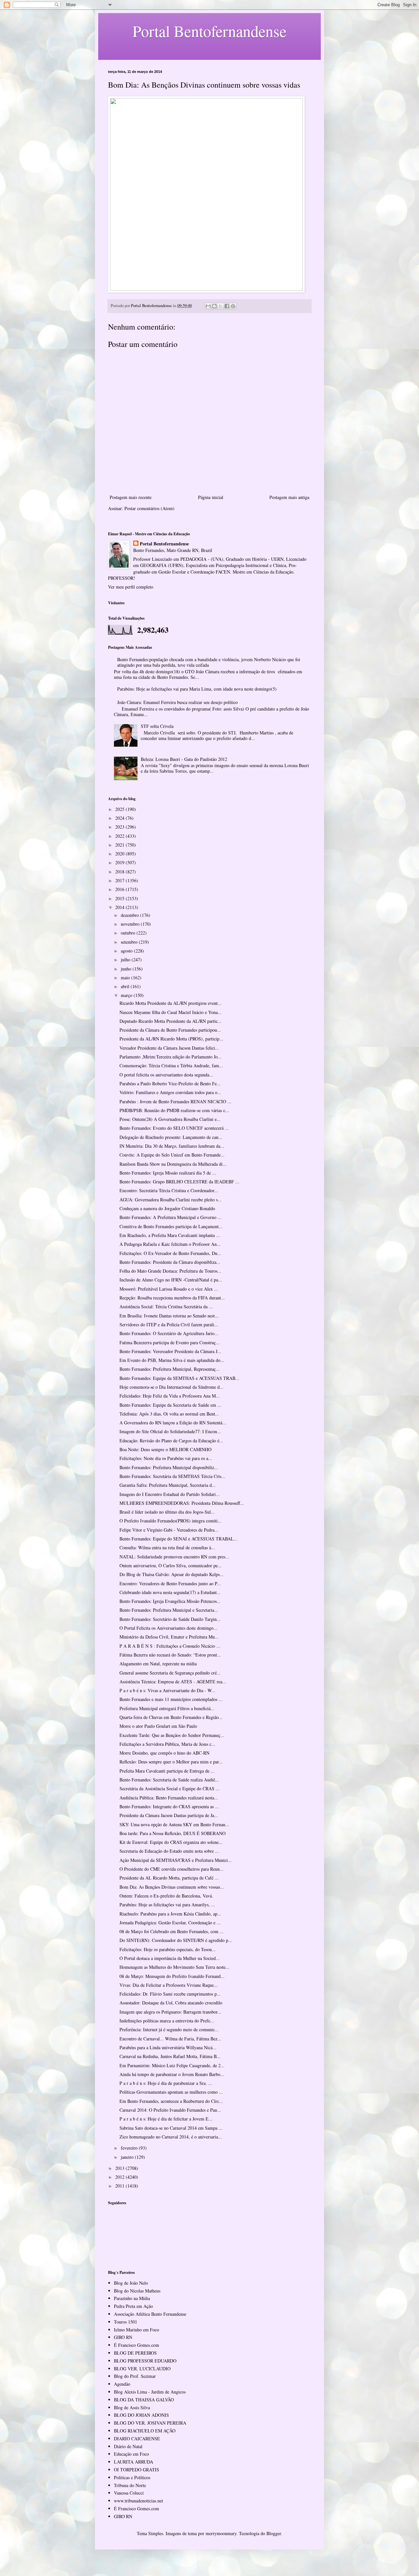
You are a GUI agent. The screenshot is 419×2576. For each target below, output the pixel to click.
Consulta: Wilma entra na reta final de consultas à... (167, 1547)
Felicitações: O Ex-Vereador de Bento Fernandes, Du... (170, 1253)
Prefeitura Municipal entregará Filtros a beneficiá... (167, 1708)
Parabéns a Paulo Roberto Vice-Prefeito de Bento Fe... (170, 1083)
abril (126, 986)
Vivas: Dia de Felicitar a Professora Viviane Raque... (169, 1985)
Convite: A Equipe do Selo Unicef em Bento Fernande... (172, 1155)
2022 (120, 836)
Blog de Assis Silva (132, 2407)
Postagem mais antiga (289, 497)
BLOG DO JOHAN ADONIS (141, 2415)
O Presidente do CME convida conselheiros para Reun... (172, 1869)
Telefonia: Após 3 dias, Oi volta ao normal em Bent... (169, 1414)
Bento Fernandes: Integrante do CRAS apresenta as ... (169, 1806)
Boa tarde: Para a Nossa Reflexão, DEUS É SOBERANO (173, 1833)
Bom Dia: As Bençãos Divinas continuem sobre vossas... (172, 1887)
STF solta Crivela (157, 726)
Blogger (274, 2533)
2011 (120, 2186)
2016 (120, 889)
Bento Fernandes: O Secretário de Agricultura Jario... (169, 1333)
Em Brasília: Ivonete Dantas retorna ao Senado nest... (169, 1316)
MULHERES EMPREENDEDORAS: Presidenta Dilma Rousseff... (182, 1503)
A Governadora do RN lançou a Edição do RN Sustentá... (173, 1423)
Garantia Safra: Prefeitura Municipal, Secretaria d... (168, 1485)
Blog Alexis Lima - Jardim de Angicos (150, 2392)
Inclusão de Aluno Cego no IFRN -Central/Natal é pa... (171, 1280)
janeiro (128, 2157)
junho (127, 969)
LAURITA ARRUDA (134, 2462)
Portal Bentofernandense (164, 544)
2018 (120, 872)
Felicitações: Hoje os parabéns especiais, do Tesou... (168, 1949)
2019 (120, 862)
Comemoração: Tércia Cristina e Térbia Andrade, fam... (171, 1065)
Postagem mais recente (131, 497)
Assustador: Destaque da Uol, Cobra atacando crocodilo (171, 2003)
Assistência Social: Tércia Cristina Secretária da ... (166, 1306)
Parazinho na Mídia (132, 2298)
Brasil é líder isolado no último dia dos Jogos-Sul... (167, 1512)
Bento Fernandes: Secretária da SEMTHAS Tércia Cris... (172, 1476)
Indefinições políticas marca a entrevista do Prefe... (167, 2021)
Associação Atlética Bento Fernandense (150, 2314)
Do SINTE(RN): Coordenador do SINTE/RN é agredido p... (176, 1940)
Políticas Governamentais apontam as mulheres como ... (171, 2092)
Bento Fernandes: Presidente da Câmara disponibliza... (170, 1262)
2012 (120, 2177)
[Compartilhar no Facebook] (227, 306)
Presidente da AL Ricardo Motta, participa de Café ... (169, 1878)
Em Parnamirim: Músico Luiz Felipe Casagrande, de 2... (172, 2065)
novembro (131, 924)
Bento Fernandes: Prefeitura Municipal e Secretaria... (169, 1610)
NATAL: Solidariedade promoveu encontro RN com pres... (174, 1557)
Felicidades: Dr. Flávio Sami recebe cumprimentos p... (170, 1994)
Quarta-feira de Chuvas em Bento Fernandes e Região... (171, 1717)
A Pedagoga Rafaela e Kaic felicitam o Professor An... (170, 1244)
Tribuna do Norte (130, 2485)
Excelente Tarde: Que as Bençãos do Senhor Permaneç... (172, 1735)
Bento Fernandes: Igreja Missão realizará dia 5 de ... (168, 1173)
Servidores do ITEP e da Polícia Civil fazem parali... (169, 1324)
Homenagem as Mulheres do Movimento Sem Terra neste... (174, 1967)
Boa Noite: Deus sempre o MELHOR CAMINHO (165, 1449)
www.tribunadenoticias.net (138, 2501)
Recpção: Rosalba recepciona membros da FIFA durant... (172, 1298)
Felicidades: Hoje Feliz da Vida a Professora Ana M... (170, 1396)
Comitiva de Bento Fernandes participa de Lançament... (171, 1226)
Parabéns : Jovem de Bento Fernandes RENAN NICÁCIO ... (175, 1101)
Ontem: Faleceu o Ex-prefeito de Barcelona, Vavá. (166, 1896)
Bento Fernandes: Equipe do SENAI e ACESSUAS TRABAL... (179, 1539)
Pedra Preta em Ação (133, 2306)
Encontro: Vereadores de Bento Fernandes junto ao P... (170, 1583)
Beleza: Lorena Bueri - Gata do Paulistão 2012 (184, 759)
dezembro (130, 915)
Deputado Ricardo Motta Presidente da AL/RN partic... (171, 1021)
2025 (120, 809)
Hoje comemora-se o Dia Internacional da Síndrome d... (172, 1387)
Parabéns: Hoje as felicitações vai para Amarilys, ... (167, 1905)
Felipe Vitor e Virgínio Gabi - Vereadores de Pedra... (169, 1530)
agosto (127, 951)
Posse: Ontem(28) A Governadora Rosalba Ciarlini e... (170, 1119)
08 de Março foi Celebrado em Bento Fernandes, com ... (172, 1931)
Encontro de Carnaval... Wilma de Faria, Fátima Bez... (170, 2039)
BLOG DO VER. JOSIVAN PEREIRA (150, 2423)
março (127, 995)
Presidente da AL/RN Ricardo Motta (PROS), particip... (171, 1039)
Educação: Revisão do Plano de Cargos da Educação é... (171, 1441)
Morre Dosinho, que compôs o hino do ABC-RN (164, 1753)
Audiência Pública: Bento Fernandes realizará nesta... (169, 1798)
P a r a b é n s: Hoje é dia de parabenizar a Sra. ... (166, 2083)
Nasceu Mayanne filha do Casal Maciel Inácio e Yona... (171, 1012)
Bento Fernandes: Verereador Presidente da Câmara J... (170, 1351)
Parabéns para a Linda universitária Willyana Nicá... (168, 2047)
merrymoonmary (221, 2533)
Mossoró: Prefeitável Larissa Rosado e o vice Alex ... (169, 1289)
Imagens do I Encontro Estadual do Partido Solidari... (170, 1494)
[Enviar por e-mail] (208, 306)
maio (126, 978)
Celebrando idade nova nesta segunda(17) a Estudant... (170, 1592)
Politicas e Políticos (132, 2477)
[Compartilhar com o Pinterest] (233, 306)
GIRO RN (123, 2337)
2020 (120, 854)
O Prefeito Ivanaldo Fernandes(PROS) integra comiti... (171, 1521)
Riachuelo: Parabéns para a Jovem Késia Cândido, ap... (170, 1914)
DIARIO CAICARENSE (137, 2439)
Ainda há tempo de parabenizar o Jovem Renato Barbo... (172, 2074)
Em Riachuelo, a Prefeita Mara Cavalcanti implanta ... (170, 1235)
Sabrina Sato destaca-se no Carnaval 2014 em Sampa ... (171, 2128)
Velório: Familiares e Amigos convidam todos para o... (170, 1092)
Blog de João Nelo (131, 2283)
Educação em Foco (131, 2454)
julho (126, 960)
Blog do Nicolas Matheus (137, 2291)
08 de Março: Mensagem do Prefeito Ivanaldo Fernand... (172, 1976)
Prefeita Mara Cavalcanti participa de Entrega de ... (167, 1771)
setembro (130, 942)
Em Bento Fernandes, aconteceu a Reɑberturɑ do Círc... (171, 2101)
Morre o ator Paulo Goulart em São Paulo (158, 1726)
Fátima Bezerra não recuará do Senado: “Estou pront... (170, 1655)
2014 (120, 907)
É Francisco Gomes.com (137, 2345)
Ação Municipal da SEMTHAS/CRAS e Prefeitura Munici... (176, 1860)
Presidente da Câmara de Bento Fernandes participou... (170, 1030)
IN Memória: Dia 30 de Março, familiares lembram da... (172, 1146)
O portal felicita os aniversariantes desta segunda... (166, 1075)
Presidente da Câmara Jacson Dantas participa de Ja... (169, 1815)
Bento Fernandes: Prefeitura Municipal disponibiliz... (169, 1467)
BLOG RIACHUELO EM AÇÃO (145, 2431)
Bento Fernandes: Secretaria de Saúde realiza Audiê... (169, 1780)
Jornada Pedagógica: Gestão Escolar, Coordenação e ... (170, 1923)
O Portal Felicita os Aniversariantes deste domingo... (168, 1628)
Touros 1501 (126, 2322)
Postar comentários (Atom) (149, 508)
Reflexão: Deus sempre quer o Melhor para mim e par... (171, 1762)
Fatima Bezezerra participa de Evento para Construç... (170, 1342)
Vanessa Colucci (129, 2493)
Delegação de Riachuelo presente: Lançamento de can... (171, 1137)
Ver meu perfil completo (131, 587)
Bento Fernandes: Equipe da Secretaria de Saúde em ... (170, 1405)
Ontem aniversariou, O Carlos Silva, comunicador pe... (171, 1565)
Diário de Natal (128, 2446)
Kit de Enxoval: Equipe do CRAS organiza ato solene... (171, 1842)
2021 (120, 845)
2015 (120, 898)
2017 (120, 880)
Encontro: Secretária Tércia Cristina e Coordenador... (169, 1190)
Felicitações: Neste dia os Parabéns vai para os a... (166, 1458)
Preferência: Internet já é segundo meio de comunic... (169, 2029)
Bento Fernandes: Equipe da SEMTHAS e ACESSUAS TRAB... (179, 1378)
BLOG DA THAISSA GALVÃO (144, 2400)
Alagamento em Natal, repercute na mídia (158, 1664)
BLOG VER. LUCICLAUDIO (142, 2369)
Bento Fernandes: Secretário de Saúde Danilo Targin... (170, 1619)
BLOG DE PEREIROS (135, 2353)
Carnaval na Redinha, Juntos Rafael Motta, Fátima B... (170, 2056)
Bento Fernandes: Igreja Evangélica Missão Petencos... (170, 1601)
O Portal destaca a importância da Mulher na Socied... (170, 1958)
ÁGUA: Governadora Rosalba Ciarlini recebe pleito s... (171, 1200)
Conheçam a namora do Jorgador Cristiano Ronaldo (167, 1208)
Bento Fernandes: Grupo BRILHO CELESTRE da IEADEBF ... (179, 1182)
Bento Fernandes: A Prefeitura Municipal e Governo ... (171, 1217)
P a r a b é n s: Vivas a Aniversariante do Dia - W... (167, 1690)
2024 (120, 818)
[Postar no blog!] (214, 306)
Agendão (122, 2384)
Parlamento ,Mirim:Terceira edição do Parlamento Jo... (171, 1057)
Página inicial (211, 497)
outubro (129, 933)
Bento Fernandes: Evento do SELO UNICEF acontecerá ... (174, 1128)
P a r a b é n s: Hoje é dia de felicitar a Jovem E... (166, 2119)
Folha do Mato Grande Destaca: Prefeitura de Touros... (170, 1271)
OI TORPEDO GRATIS (137, 2470)
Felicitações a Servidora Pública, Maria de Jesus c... (167, 1744)
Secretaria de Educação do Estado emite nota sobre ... (169, 1851)
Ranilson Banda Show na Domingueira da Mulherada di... (173, 1164)
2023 (120, 827)
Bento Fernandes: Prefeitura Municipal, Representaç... (170, 1369)
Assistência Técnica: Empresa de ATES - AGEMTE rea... (173, 1682)
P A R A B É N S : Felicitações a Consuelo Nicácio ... (170, 1646)
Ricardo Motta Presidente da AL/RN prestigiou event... (171, 1003)
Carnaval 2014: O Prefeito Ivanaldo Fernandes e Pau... (170, 2110)
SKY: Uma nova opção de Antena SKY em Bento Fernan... (174, 1824)
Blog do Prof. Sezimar (135, 2376)
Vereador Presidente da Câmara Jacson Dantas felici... (169, 1048)
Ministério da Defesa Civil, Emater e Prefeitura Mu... (169, 1637)
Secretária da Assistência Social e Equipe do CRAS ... (170, 1788)
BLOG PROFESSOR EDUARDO (145, 2361)
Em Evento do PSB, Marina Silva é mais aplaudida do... (172, 1360)
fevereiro (130, 2148)
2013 (120, 2168)
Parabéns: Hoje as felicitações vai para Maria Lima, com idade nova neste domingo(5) (197, 689)
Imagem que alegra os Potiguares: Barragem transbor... (170, 2012)
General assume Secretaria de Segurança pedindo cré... (170, 1673)
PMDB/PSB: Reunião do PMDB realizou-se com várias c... (174, 1110)
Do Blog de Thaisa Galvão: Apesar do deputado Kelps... (172, 1574)
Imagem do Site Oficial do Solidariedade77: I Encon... (170, 1431)
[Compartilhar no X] (221, 306)
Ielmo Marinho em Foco (137, 2330)
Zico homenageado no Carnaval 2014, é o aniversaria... (171, 2137)
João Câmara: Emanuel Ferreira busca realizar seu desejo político (177, 702)
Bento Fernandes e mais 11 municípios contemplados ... (171, 1699)
